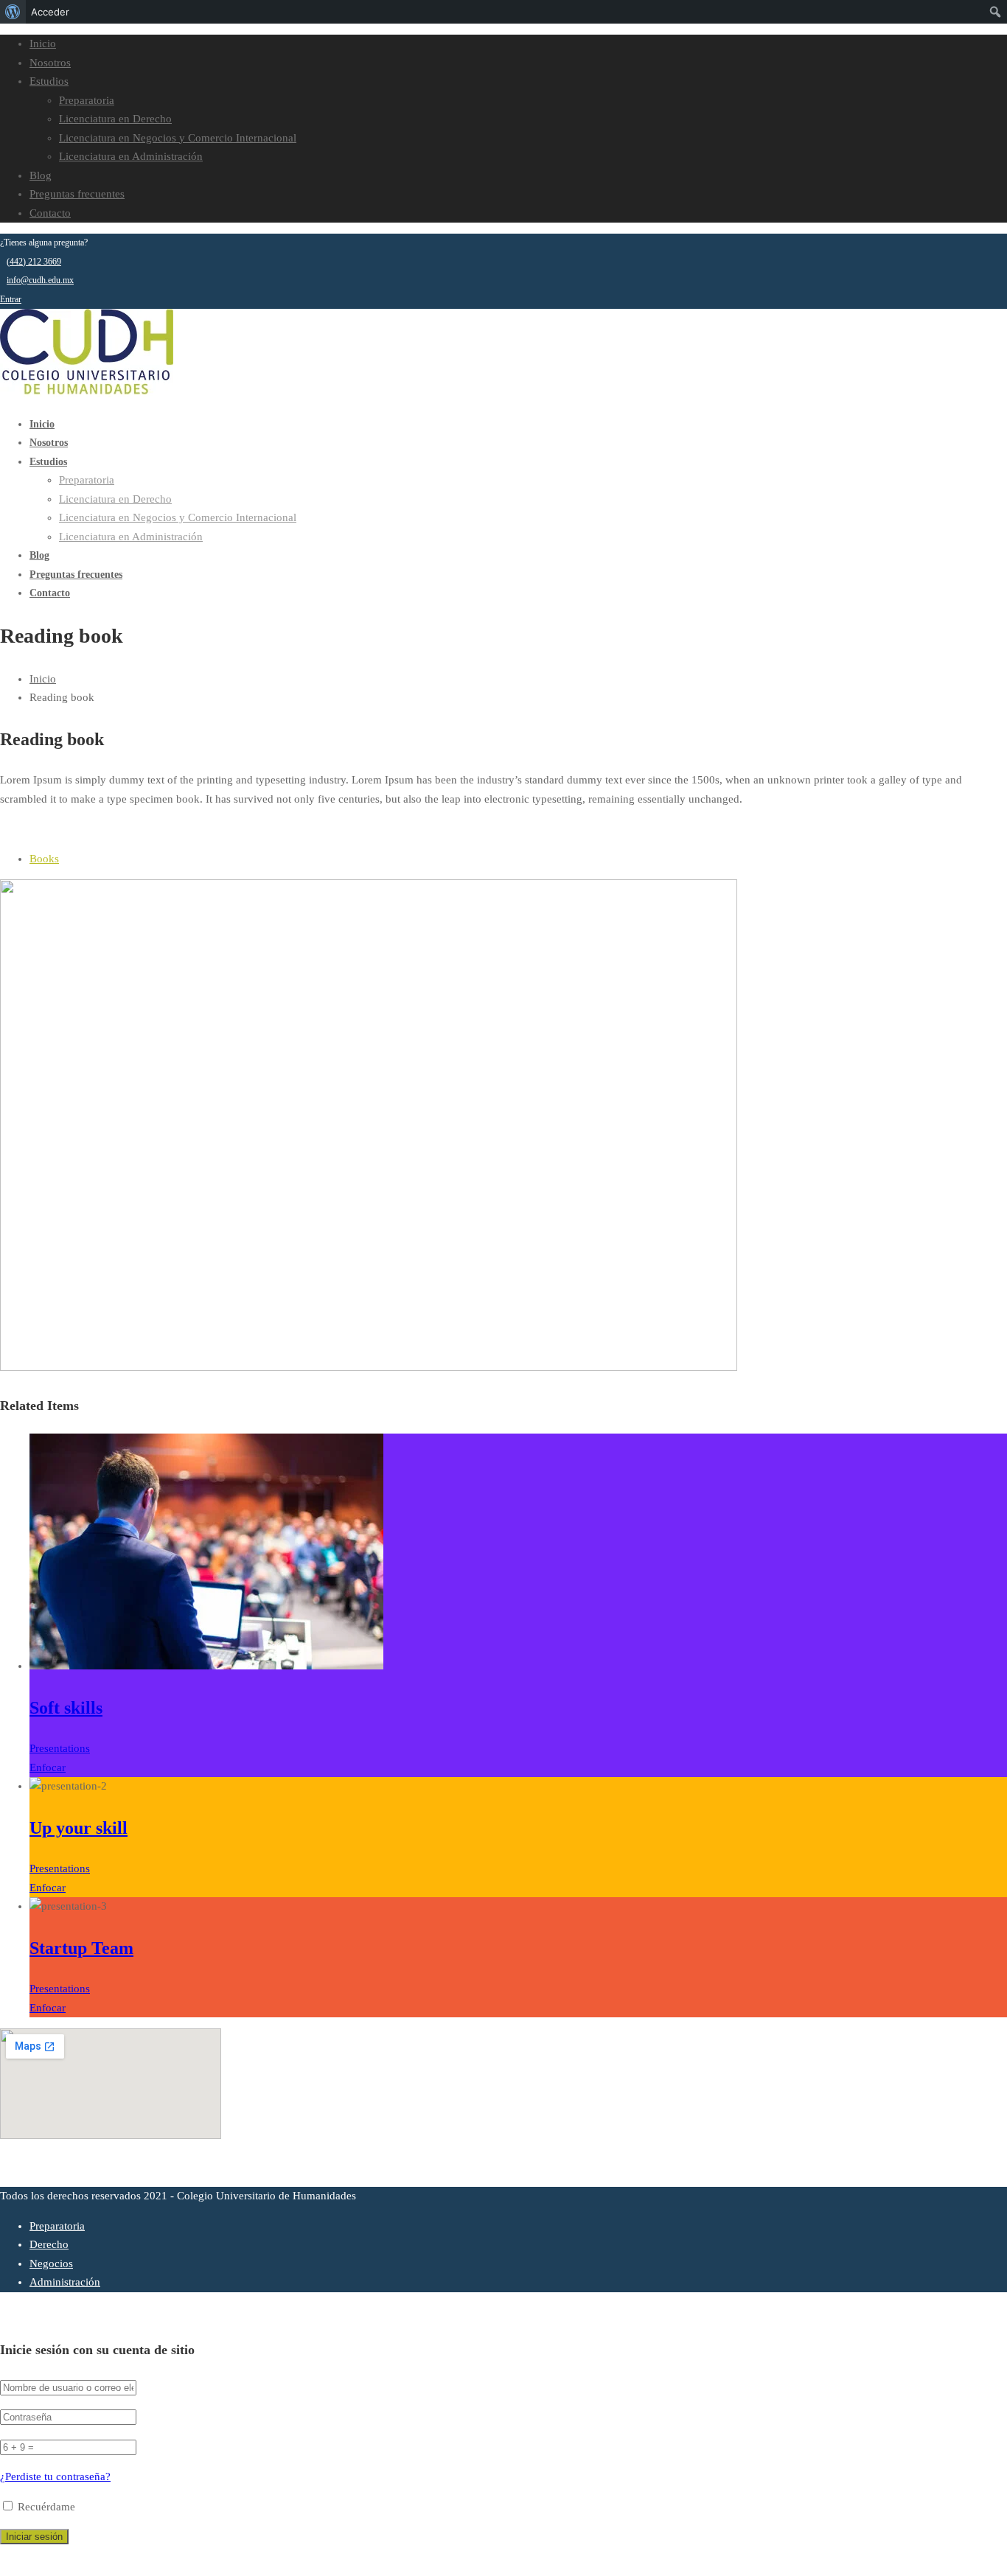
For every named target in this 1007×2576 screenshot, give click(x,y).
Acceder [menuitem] (50, 12)
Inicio (43, 43)
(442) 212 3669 (34, 262)
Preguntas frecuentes (77, 194)
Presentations (60, 1748)
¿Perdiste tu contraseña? (55, 2476)
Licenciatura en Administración (131, 156)
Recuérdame (45, 2507)
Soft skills (66, 1708)
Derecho (49, 2244)
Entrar (11, 299)
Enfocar (48, 1767)
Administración (65, 2282)
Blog (41, 175)
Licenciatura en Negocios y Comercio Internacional (178, 138)
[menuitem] (13, 12)
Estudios (49, 81)
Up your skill (79, 1828)
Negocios (51, 2263)
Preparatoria (87, 100)
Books (44, 859)
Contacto (50, 213)
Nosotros (50, 63)
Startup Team (81, 1948)
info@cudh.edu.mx (40, 280)
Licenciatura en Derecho (115, 119)
